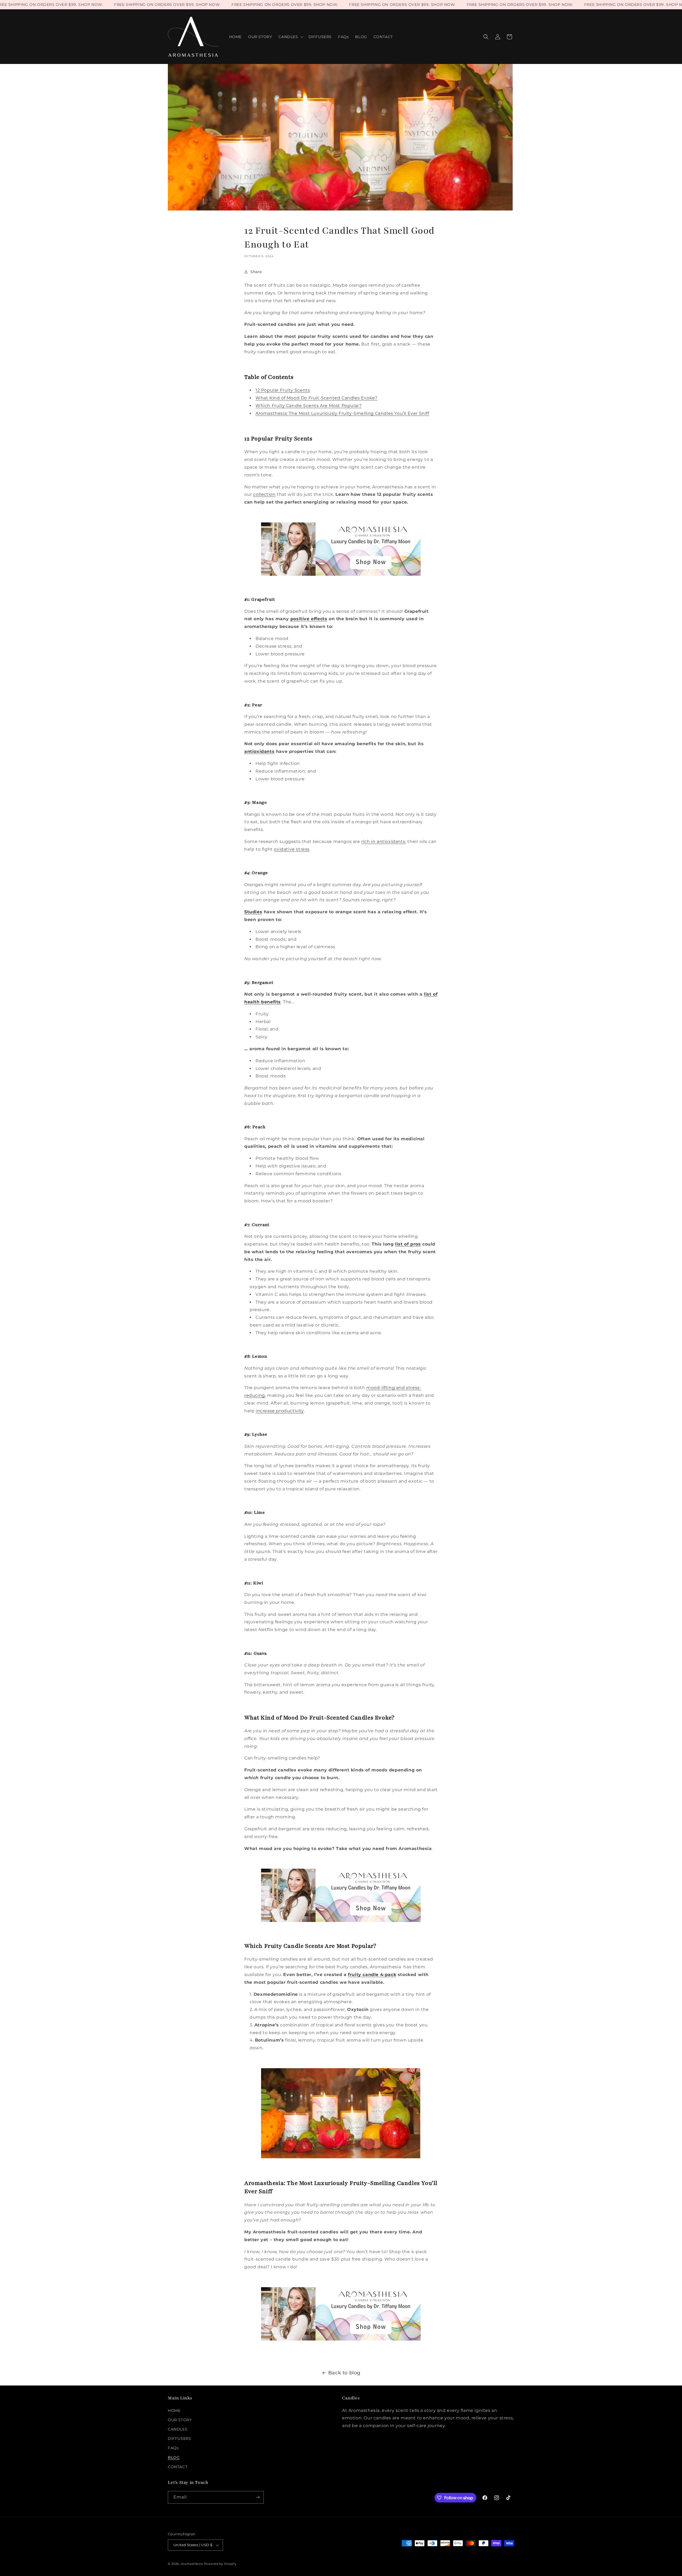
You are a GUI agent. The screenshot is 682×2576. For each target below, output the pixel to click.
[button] (290, 37)
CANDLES (178, 2429)
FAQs (173, 2448)
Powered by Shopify (220, 2564)
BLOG (174, 2457)
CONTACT (178, 2467)
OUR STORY (180, 2420)
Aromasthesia (192, 2564)
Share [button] (256, 272)
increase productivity (280, 1411)
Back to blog (344, 2373)
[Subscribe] (258, 2497)
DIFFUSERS (179, 2439)
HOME (174, 2411)
